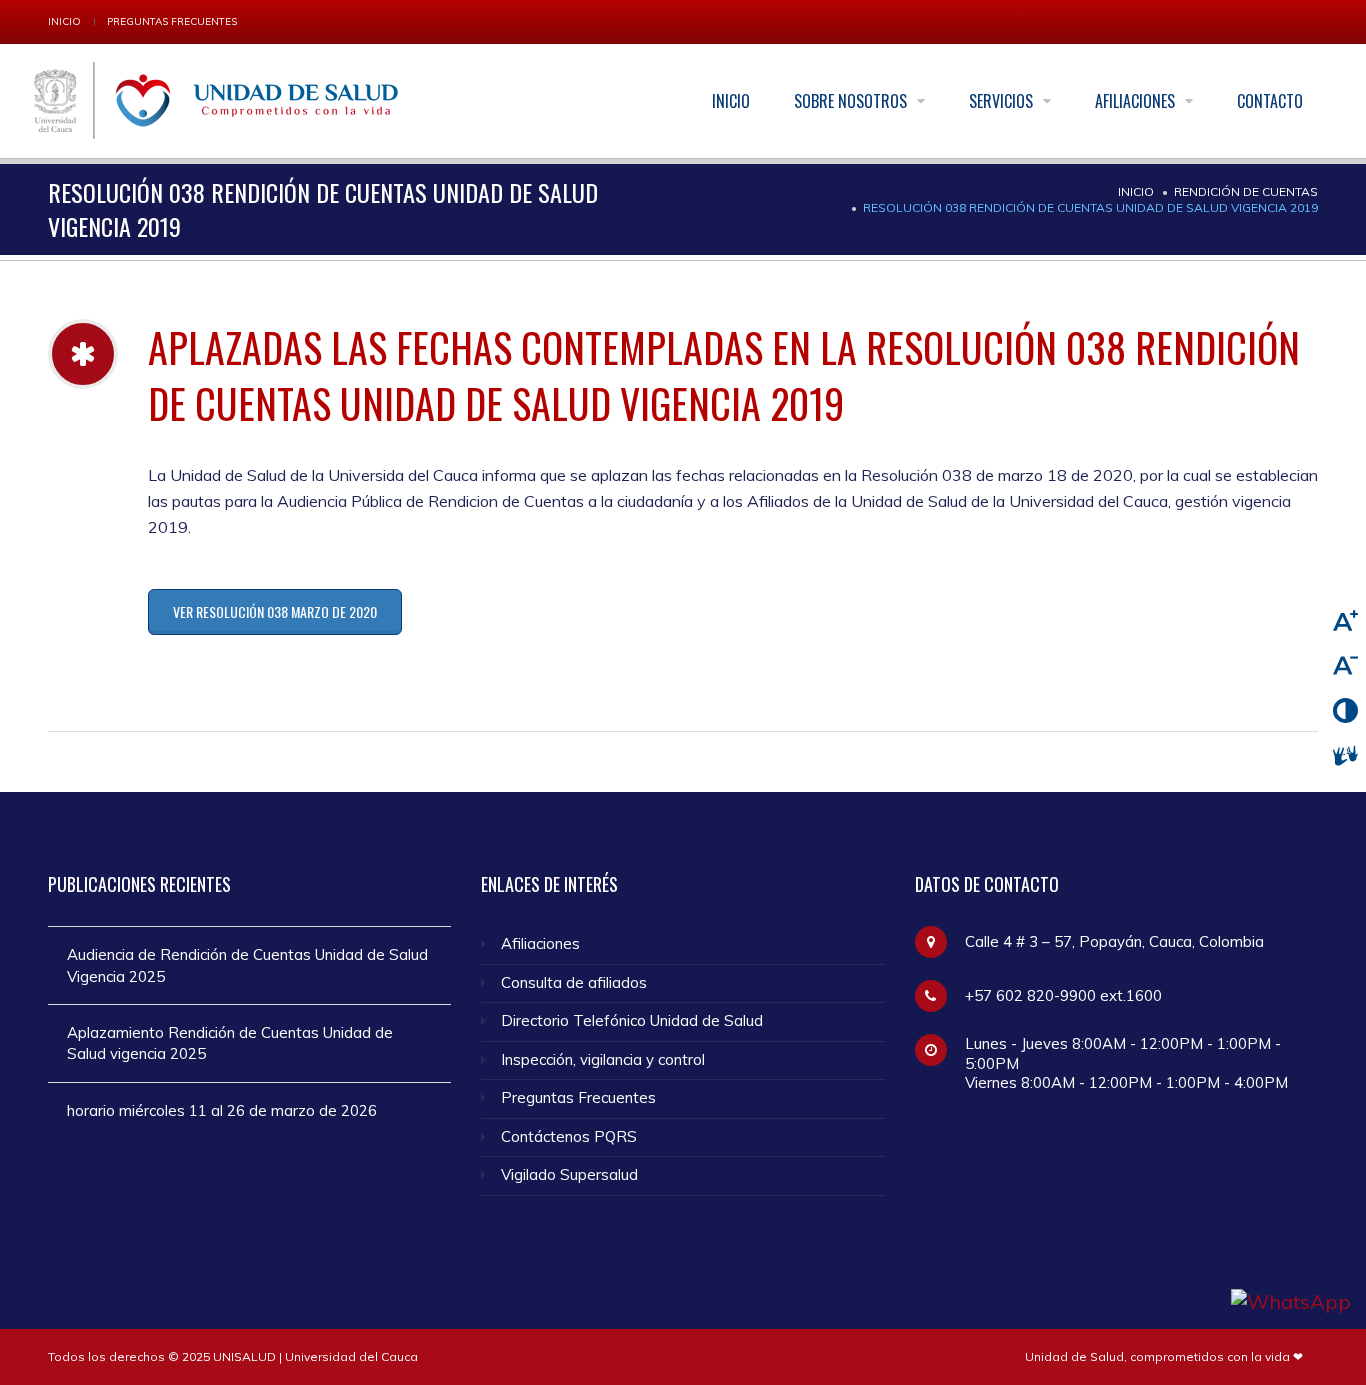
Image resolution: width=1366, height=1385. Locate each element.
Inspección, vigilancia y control (603, 1059)
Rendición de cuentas (1246, 191)
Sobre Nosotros (852, 101)
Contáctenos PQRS (569, 1136)
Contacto (1270, 101)
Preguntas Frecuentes (172, 21)
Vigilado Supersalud (569, 1174)
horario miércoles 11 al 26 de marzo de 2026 (222, 1110)
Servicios (1003, 101)
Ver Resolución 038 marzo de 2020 (275, 611)
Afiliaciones (1137, 101)
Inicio (64, 21)
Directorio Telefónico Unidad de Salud (632, 1020)
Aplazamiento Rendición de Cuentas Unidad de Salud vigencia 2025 (230, 1043)
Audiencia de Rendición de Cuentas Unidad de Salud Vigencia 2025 (247, 965)
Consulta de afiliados (574, 982)
